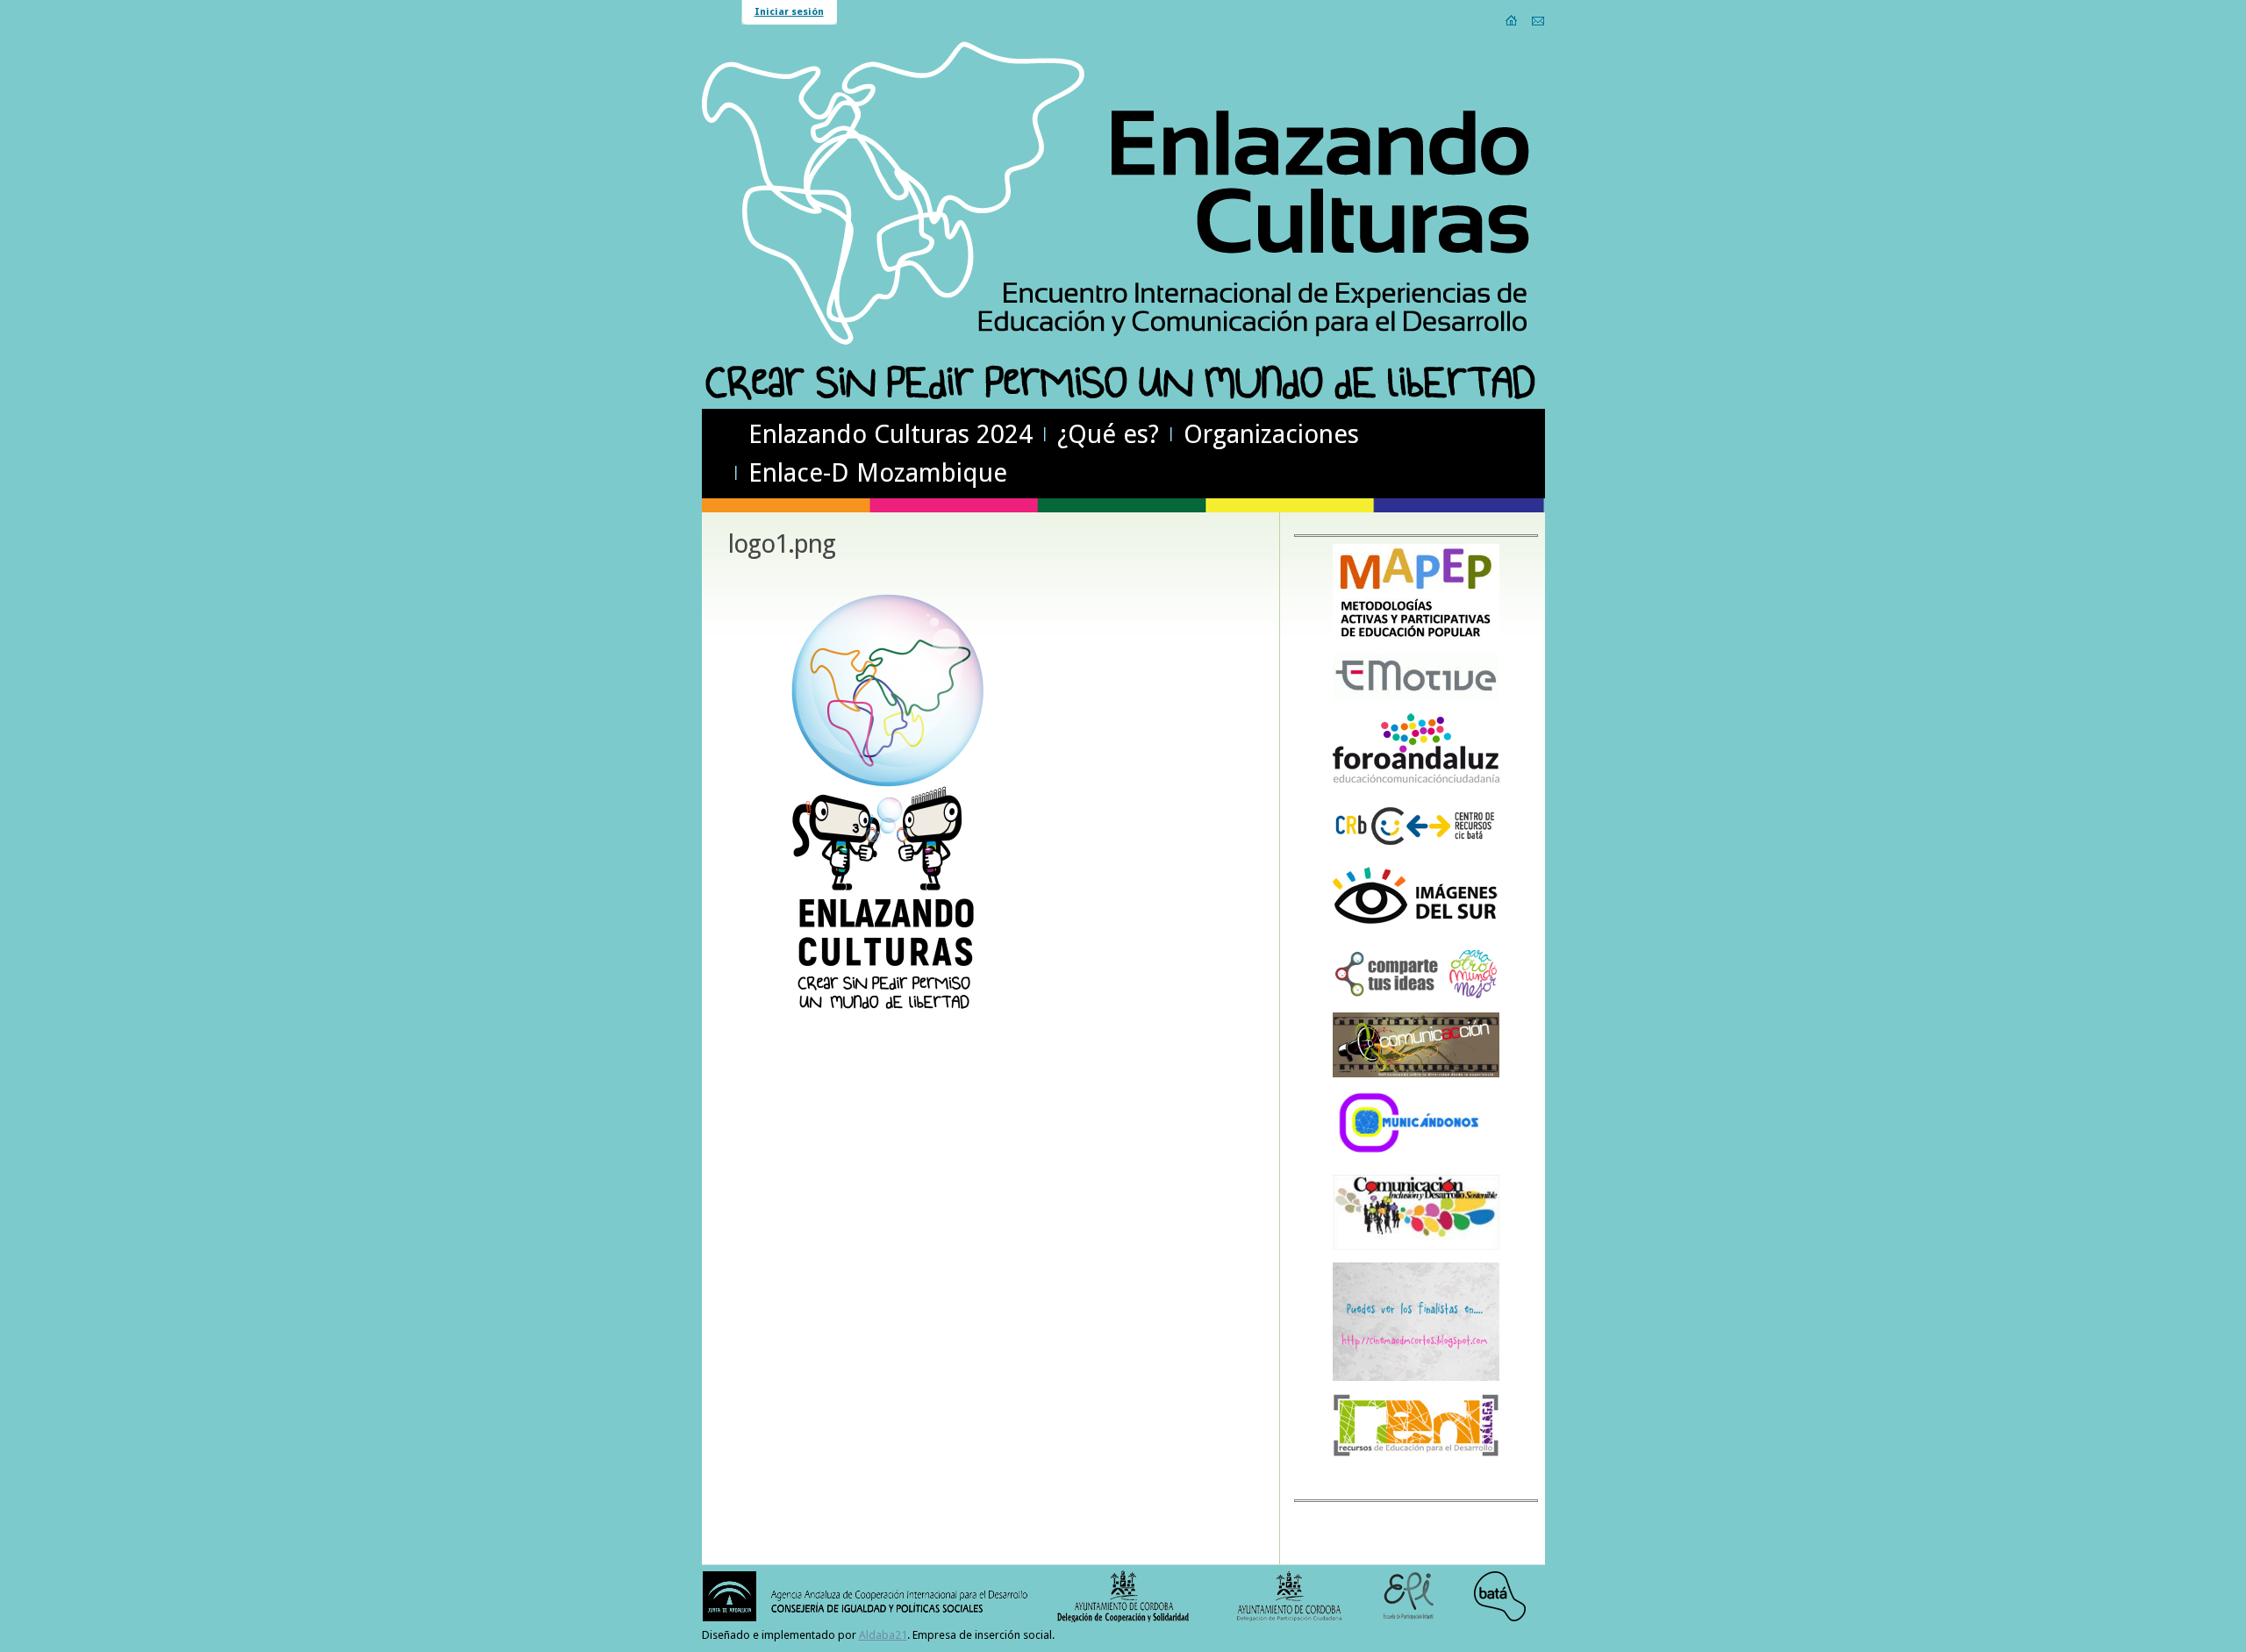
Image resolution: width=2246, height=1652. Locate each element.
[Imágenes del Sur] (1416, 931)
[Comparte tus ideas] (1416, 997)
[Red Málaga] (1416, 1455)
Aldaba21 (883, 1635)
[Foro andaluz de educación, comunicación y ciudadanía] (1416, 780)
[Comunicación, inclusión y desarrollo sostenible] (1416, 1247)
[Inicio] (1512, 20)
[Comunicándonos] (1416, 1159)
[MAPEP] (1416, 638)
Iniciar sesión (789, 12)
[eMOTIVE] (1416, 698)
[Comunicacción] (1416, 1074)
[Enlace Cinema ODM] (1416, 1378)
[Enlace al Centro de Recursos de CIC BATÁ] (1416, 851)
